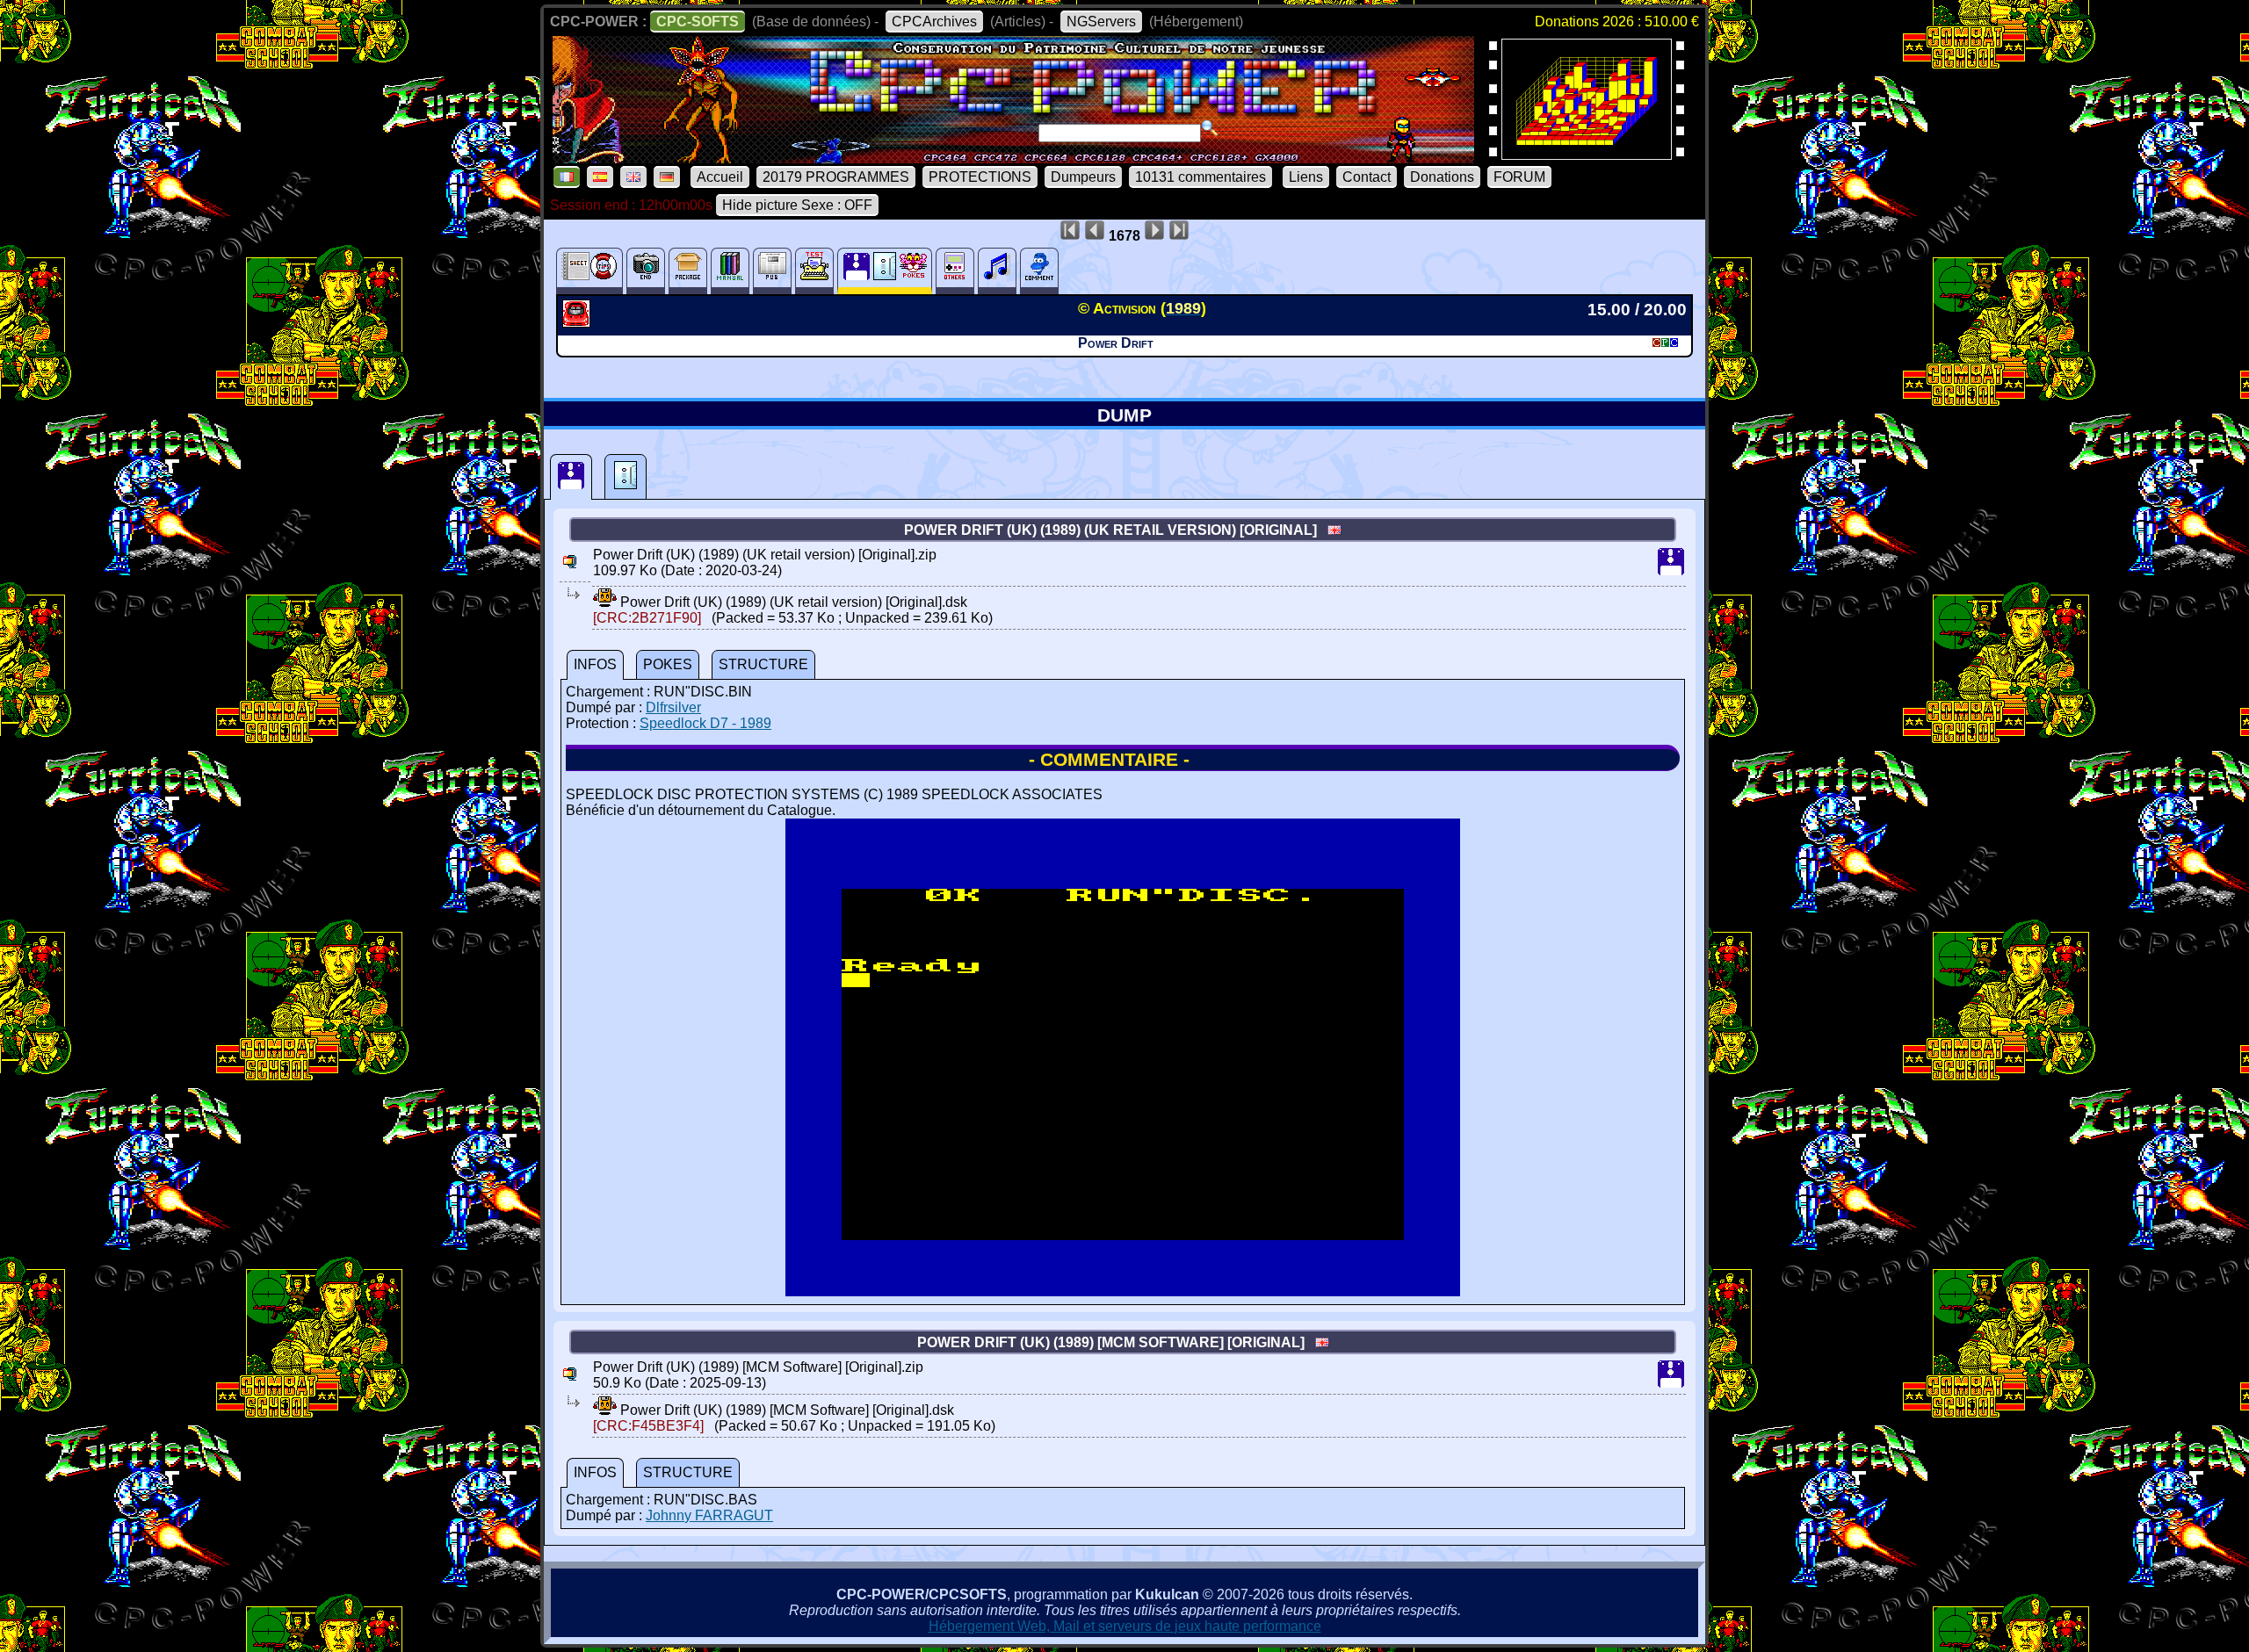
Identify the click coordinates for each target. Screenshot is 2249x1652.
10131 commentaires (1200, 177)
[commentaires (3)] (1039, 271)
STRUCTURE (763, 664)
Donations (1442, 177)
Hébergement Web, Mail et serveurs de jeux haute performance (1125, 1626)
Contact (1367, 177)
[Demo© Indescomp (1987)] (1587, 154)
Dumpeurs (1083, 177)
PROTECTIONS (980, 177)
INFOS (595, 664)
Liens (1306, 177)
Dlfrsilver (673, 707)
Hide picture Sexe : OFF (797, 205)
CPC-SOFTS (698, 22)
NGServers (1101, 22)
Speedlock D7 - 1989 (705, 723)
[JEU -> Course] (579, 322)
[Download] (605, 602)
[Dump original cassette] (626, 477)
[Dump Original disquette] (571, 477)
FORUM (1519, 177)
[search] (1210, 128)
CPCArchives (934, 22)
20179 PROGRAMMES (836, 177)
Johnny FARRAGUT (709, 1515)
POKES (668, 664)
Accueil (720, 177)
